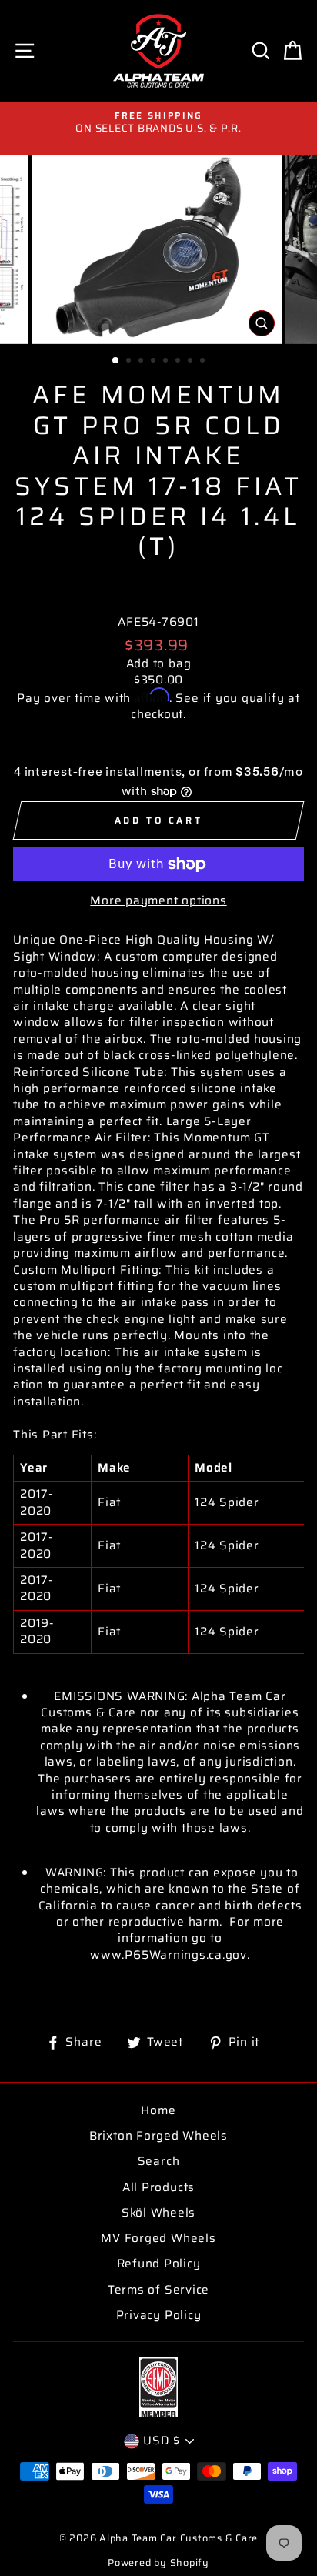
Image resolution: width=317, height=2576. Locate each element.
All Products (158, 2187)
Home (158, 2110)
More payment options (158, 901)
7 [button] (192, 362)
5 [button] (167, 362)
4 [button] (155, 362)
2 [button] (130, 362)
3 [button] (142, 362)
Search (159, 2161)
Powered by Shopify (158, 2563)
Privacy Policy (159, 2315)
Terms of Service (158, 2290)
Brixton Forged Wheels (158, 2136)
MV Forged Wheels (158, 2238)
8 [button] (204, 362)
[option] (158, 123)
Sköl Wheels (158, 2213)
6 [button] (179, 362)
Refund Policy (159, 2264)
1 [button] (116, 361)
